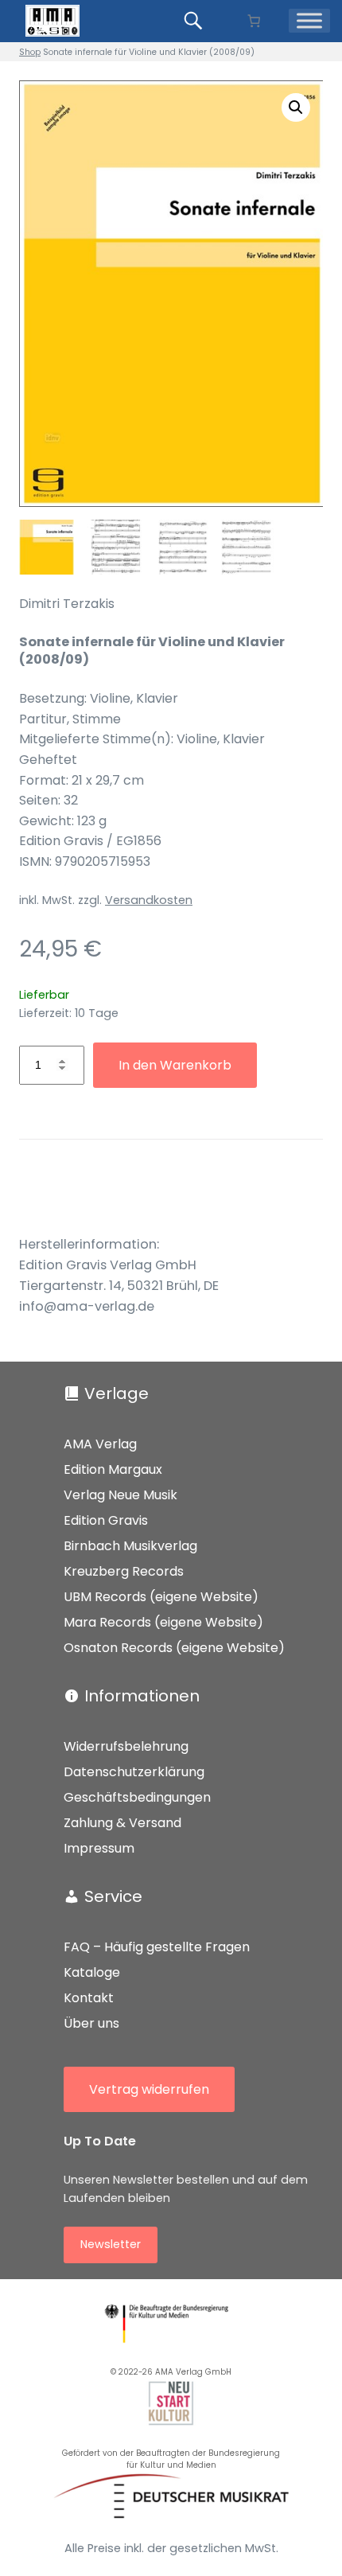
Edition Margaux (113, 1469)
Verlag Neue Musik (120, 1495)
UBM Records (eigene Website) (161, 1597)
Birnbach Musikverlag (130, 1546)
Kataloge (92, 1972)
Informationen (142, 1696)
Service (113, 1896)
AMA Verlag (100, 1444)
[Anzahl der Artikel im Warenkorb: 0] (253, 21)
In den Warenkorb (175, 1065)
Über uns (91, 2023)
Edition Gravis (106, 1520)
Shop (30, 52)
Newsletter (111, 2244)
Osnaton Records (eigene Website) (174, 1648)
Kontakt (89, 1998)
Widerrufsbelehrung (126, 1746)
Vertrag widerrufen (149, 2089)
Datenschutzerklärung (134, 1772)
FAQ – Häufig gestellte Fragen (157, 1947)
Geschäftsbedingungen (137, 1797)
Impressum (99, 1848)
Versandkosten (149, 900)
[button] (296, 107)
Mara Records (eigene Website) (163, 1622)
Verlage (117, 1393)
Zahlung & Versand (122, 1823)
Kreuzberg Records (124, 1571)
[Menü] (309, 21)
